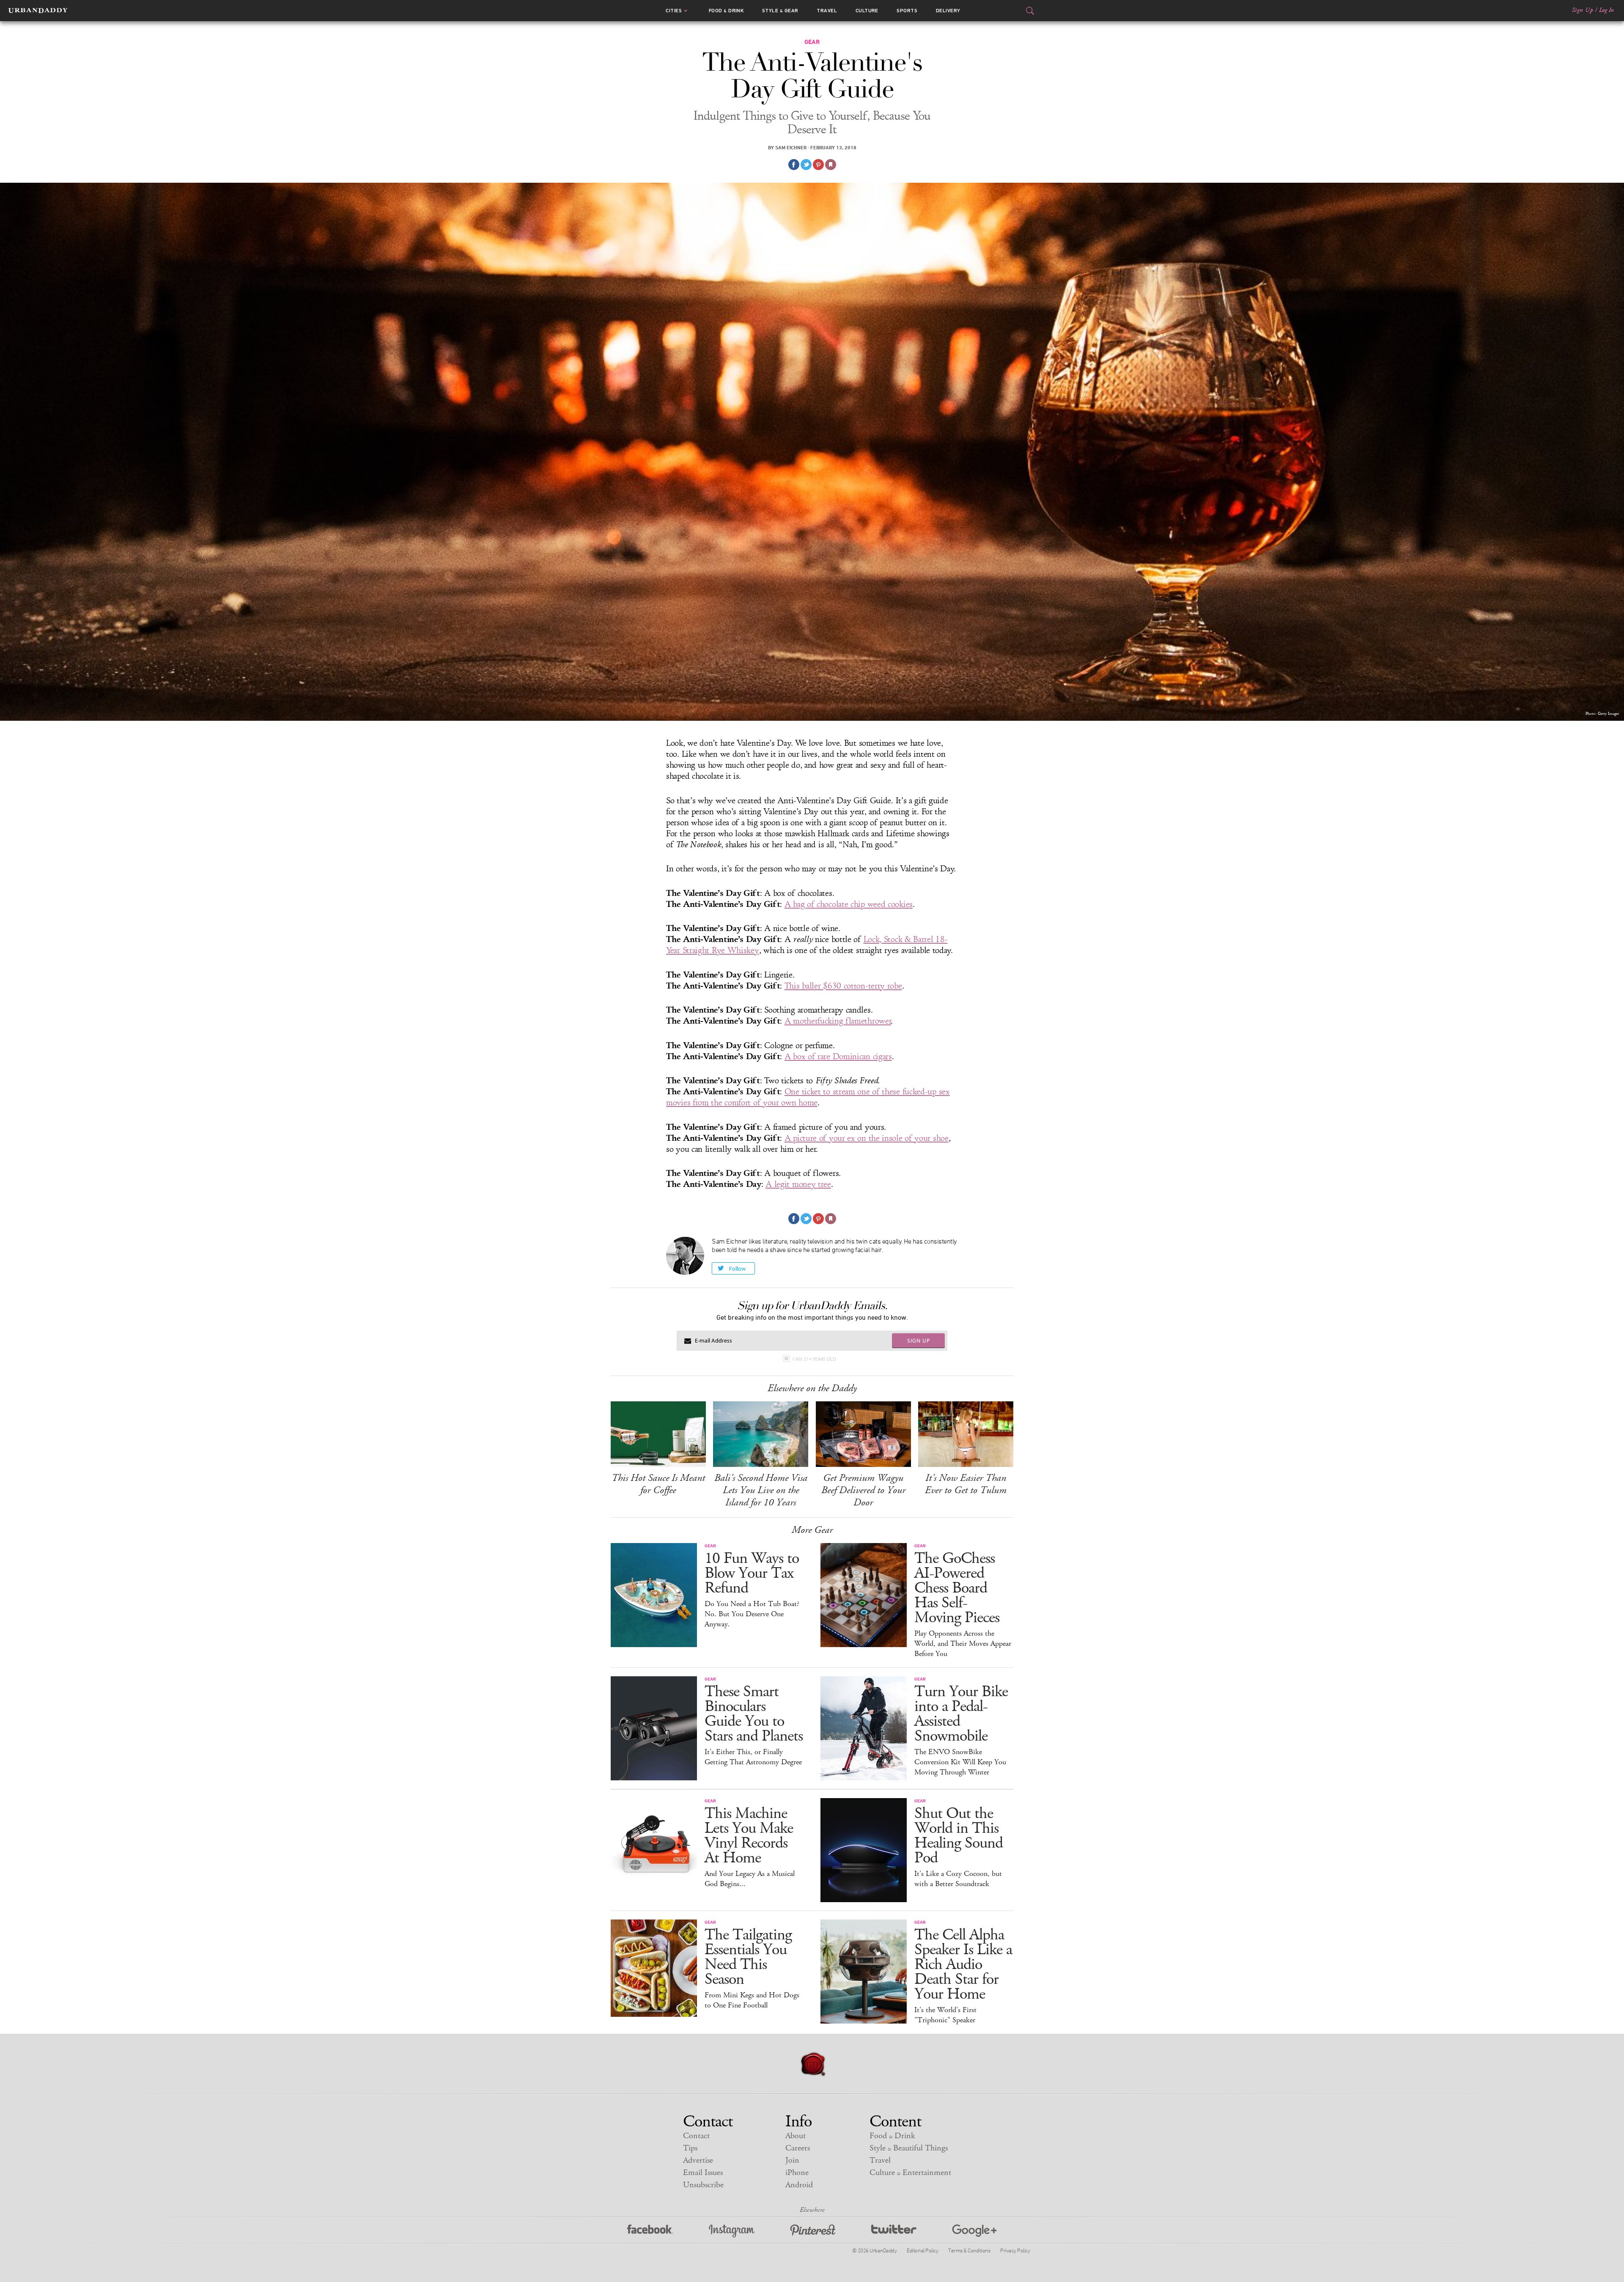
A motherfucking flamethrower (838, 1021)
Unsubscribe (703, 2185)
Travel (827, 11)
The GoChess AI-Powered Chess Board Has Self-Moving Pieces (957, 1588)
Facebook (650, 2231)
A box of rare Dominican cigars (838, 1057)
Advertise (698, 2160)
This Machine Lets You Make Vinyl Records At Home (749, 1836)
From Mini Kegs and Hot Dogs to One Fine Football (752, 2000)
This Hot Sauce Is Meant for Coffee (658, 1484)
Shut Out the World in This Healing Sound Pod (959, 1836)
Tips (690, 2148)
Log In (1606, 10)
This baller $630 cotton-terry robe (843, 986)
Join (792, 2160)
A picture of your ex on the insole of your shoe (867, 1138)
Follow (737, 1269)
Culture (867, 11)
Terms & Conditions (969, 2250)
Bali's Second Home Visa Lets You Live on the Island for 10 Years (761, 1490)
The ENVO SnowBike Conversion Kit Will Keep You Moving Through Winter (960, 1762)
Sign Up (1583, 10)
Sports (907, 11)
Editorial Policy (922, 2250)
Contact (696, 2136)
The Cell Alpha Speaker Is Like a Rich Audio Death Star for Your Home (963, 1965)
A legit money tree (798, 1184)
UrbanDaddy (38, 11)
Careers (798, 2148)
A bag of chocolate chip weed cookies (849, 904)
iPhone (797, 2173)
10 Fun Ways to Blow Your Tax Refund (752, 1573)
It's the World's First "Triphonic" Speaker (945, 2015)
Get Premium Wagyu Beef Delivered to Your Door (863, 1490)
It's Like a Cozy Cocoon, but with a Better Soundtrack (958, 1879)
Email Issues (703, 2173)
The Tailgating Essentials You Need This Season (748, 1957)
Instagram (732, 2231)
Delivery (948, 11)
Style (780, 11)
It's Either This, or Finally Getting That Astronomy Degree (753, 1757)
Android (799, 2185)
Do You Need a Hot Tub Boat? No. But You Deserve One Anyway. (752, 1614)
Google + (974, 2231)
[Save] (831, 165)
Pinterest (813, 2231)
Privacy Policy (1015, 2250)
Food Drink (726, 11)
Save (818, 165)
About (796, 2136)
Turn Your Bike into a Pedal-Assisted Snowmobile (961, 1714)
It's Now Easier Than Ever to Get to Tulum (966, 1484)
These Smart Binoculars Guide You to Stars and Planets (754, 1714)
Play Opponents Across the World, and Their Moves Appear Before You (963, 1644)
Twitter (894, 2231)
